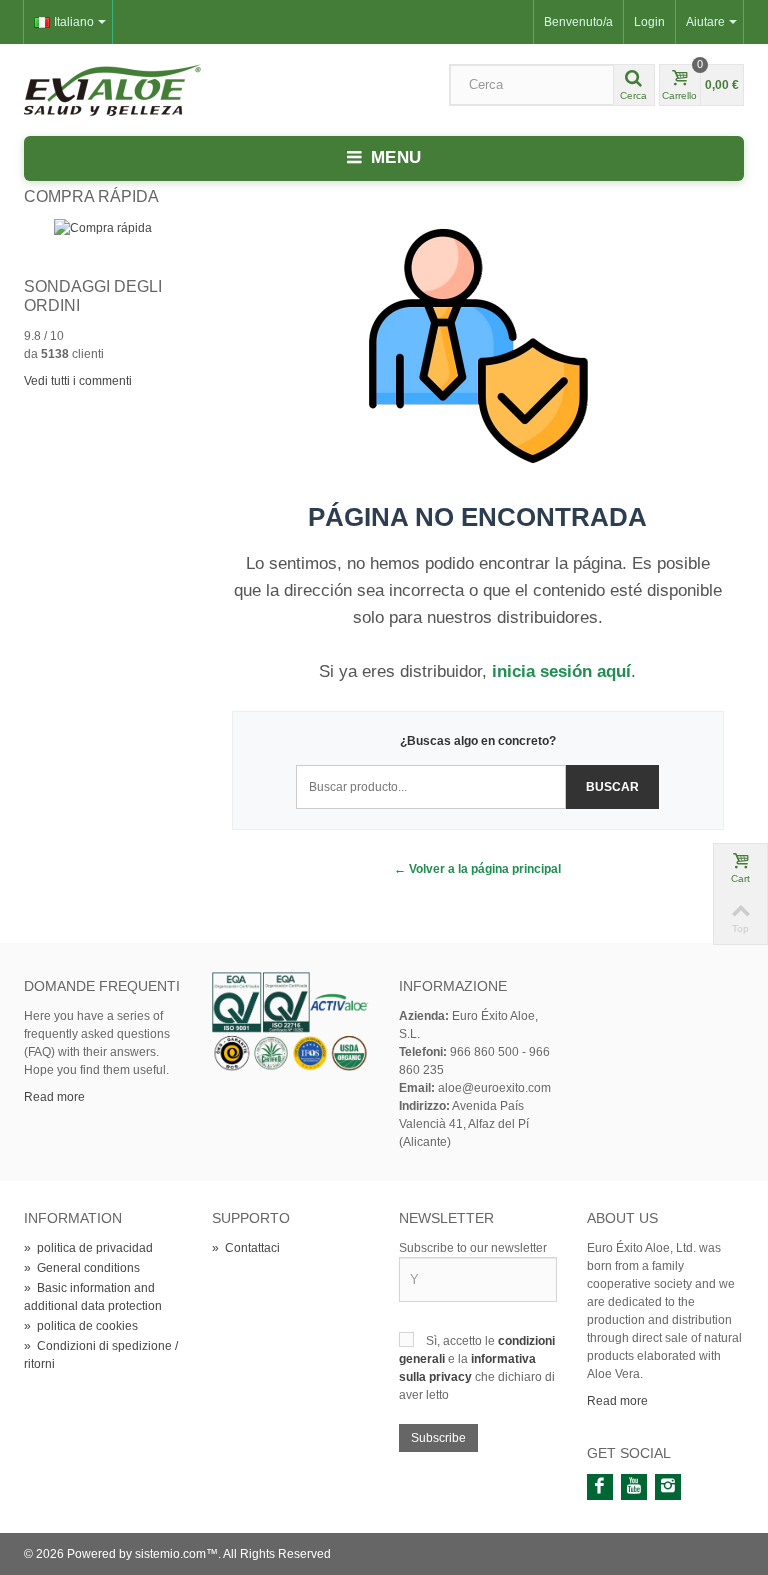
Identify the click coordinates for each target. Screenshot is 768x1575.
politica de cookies (81, 1326)
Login (649, 22)
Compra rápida (91, 196)
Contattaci (246, 1248)
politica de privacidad (88, 1248)
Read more (54, 1097)
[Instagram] (668, 1487)
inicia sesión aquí (561, 671)
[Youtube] (634, 1487)
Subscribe (438, 1438)
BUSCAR (612, 787)
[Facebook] (600, 1487)
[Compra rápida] (103, 227)
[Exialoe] (112, 89)
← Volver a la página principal (477, 869)
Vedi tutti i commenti (78, 381)
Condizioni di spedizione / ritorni (101, 1355)
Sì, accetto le (462, 1341)
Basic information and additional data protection (93, 1297)
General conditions (82, 1268)
